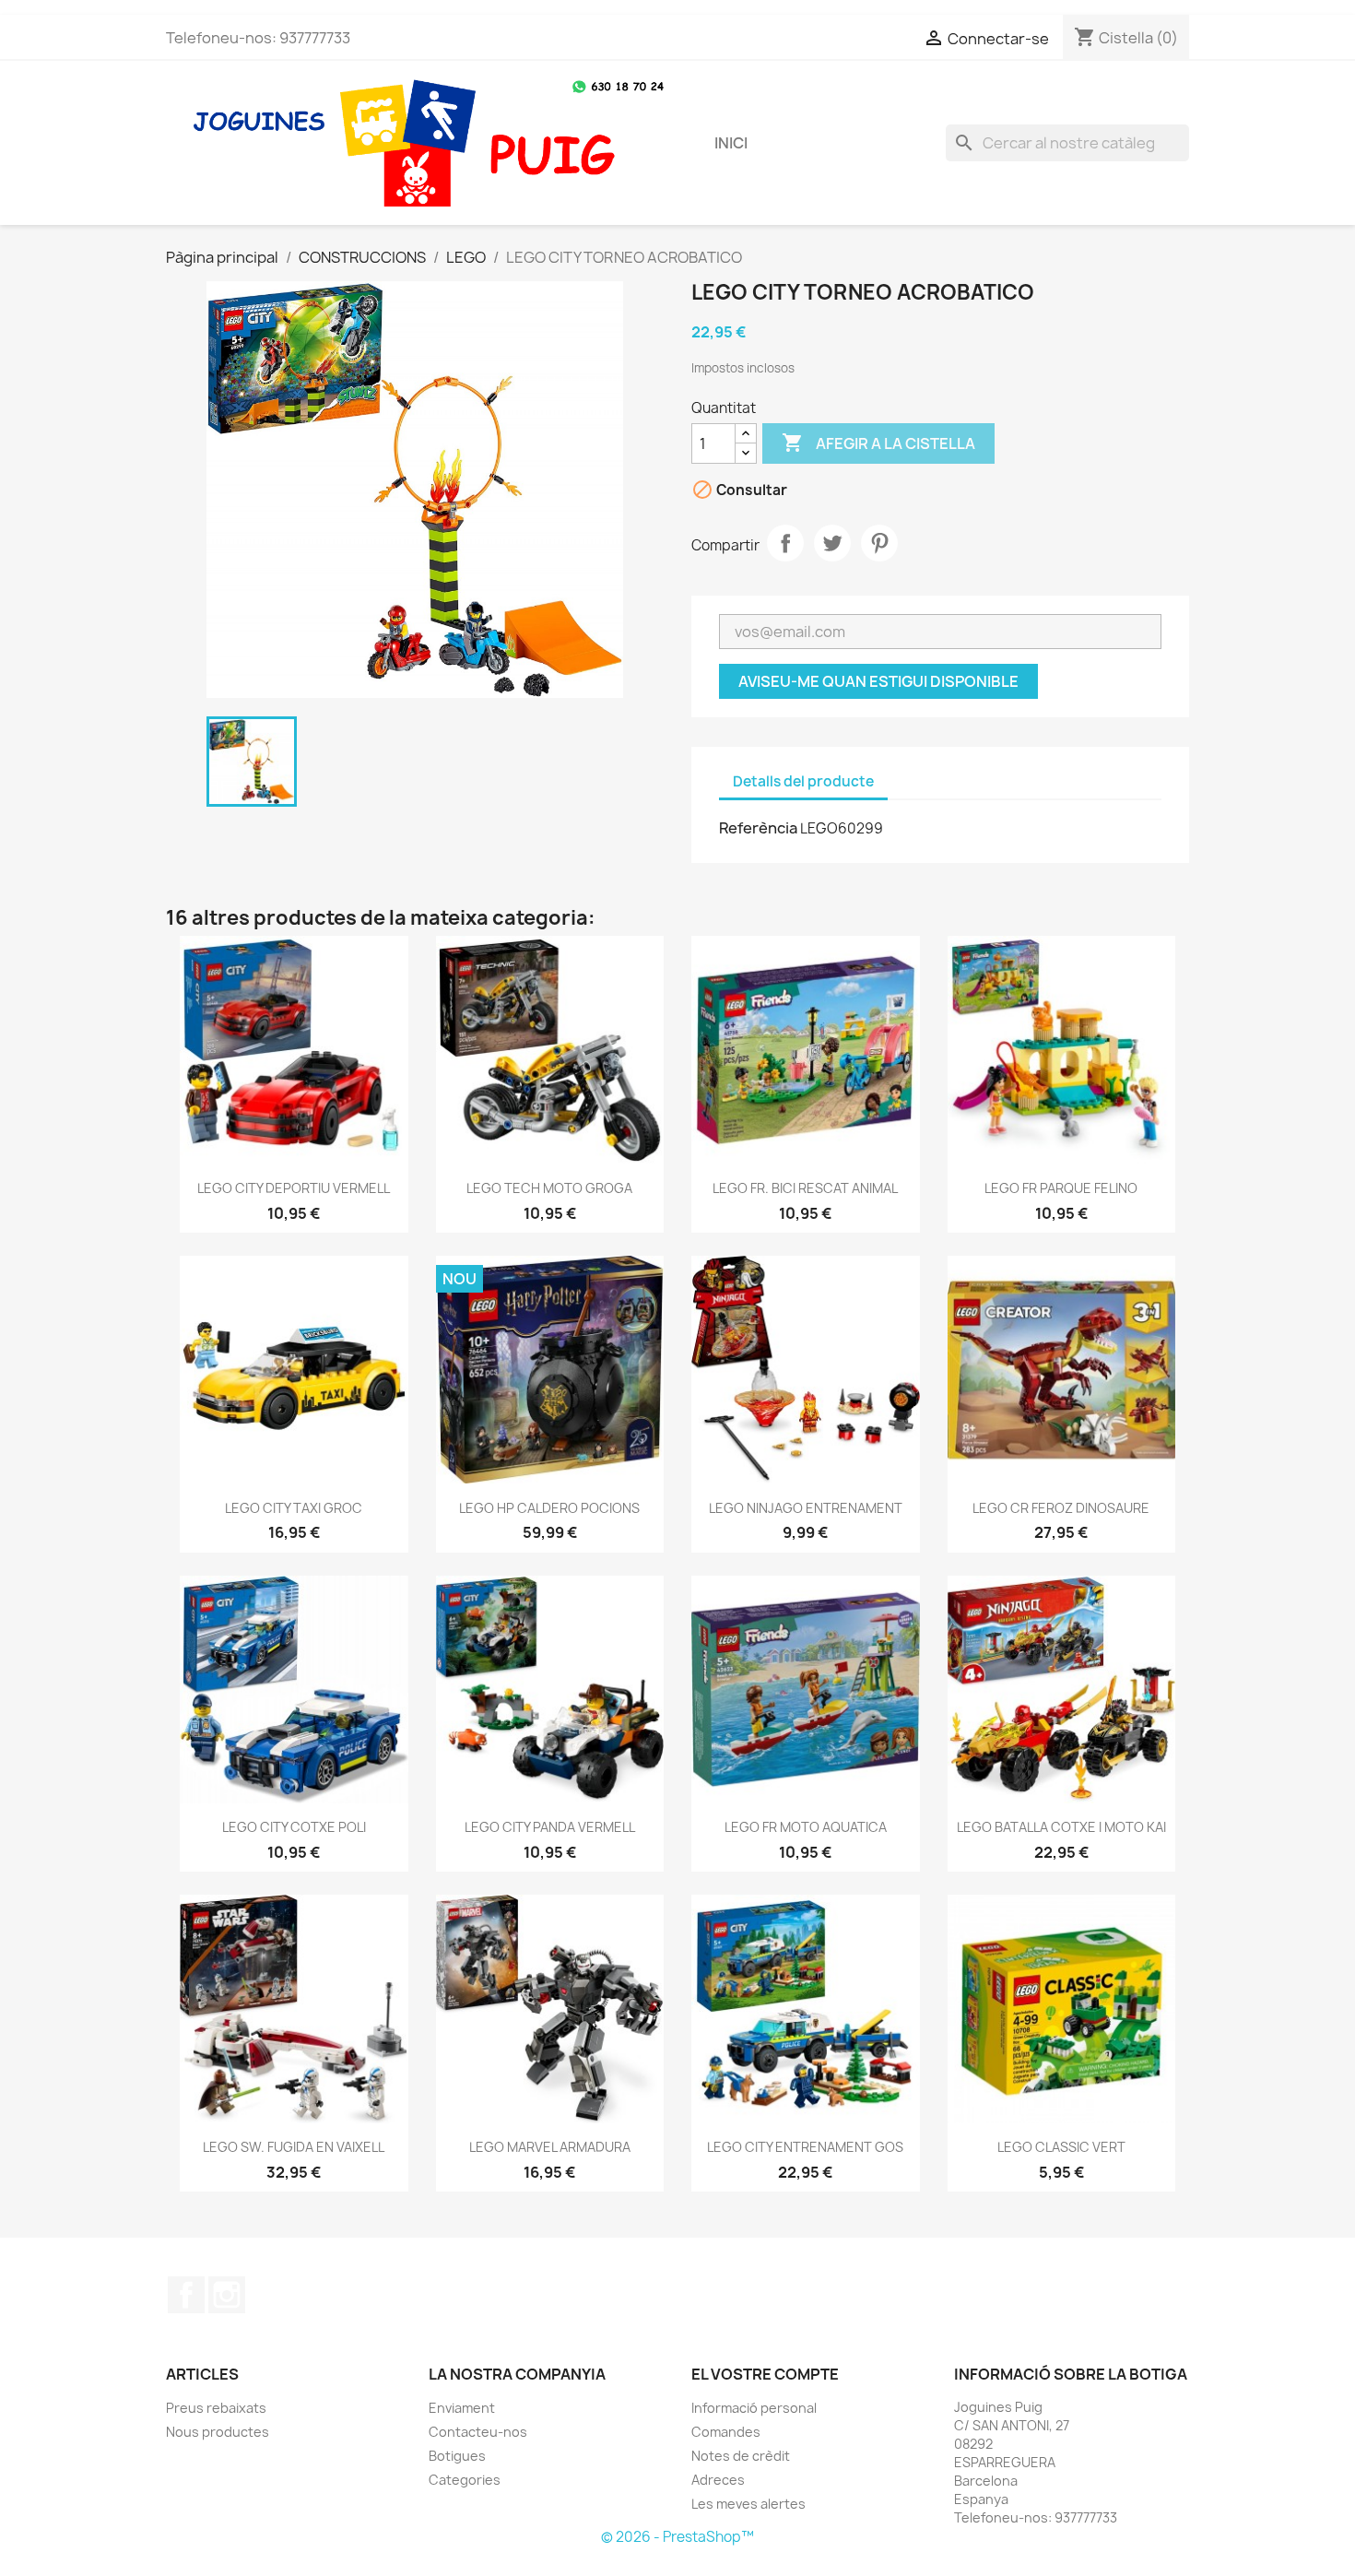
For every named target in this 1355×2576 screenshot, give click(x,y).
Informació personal (754, 2408)
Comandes (726, 2432)
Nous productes (218, 2432)
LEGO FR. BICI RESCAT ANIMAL (805, 1188)
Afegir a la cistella (878, 443)
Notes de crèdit (741, 2456)
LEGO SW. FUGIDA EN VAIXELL (294, 2147)
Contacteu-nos (478, 2432)
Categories (465, 2480)
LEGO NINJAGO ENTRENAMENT (806, 1508)
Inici (731, 143)
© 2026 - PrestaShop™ (677, 2537)
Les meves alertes (748, 2504)
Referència (758, 828)
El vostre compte (765, 2374)
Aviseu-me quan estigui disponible (878, 681)
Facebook (186, 2295)
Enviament (462, 2408)
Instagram (227, 2295)
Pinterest (879, 543)
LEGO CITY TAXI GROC (294, 1508)
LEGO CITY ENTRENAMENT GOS (805, 2147)
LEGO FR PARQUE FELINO (1061, 1188)
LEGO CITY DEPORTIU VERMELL (294, 1188)
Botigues (457, 2456)
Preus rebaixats (216, 2408)
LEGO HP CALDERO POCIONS (549, 1508)
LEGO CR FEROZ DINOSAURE (1061, 1508)
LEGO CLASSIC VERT (1061, 2147)
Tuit (832, 543)
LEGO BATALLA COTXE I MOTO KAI (1061, 1827)
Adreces (718, 2480)
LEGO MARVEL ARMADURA (550, 2147)
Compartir (785, 543)
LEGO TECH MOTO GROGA (549, 1188)
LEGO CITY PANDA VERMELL (550, 1827)
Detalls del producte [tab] (803, 781)
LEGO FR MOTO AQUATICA (806, 1827)
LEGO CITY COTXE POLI (294, 1827)
